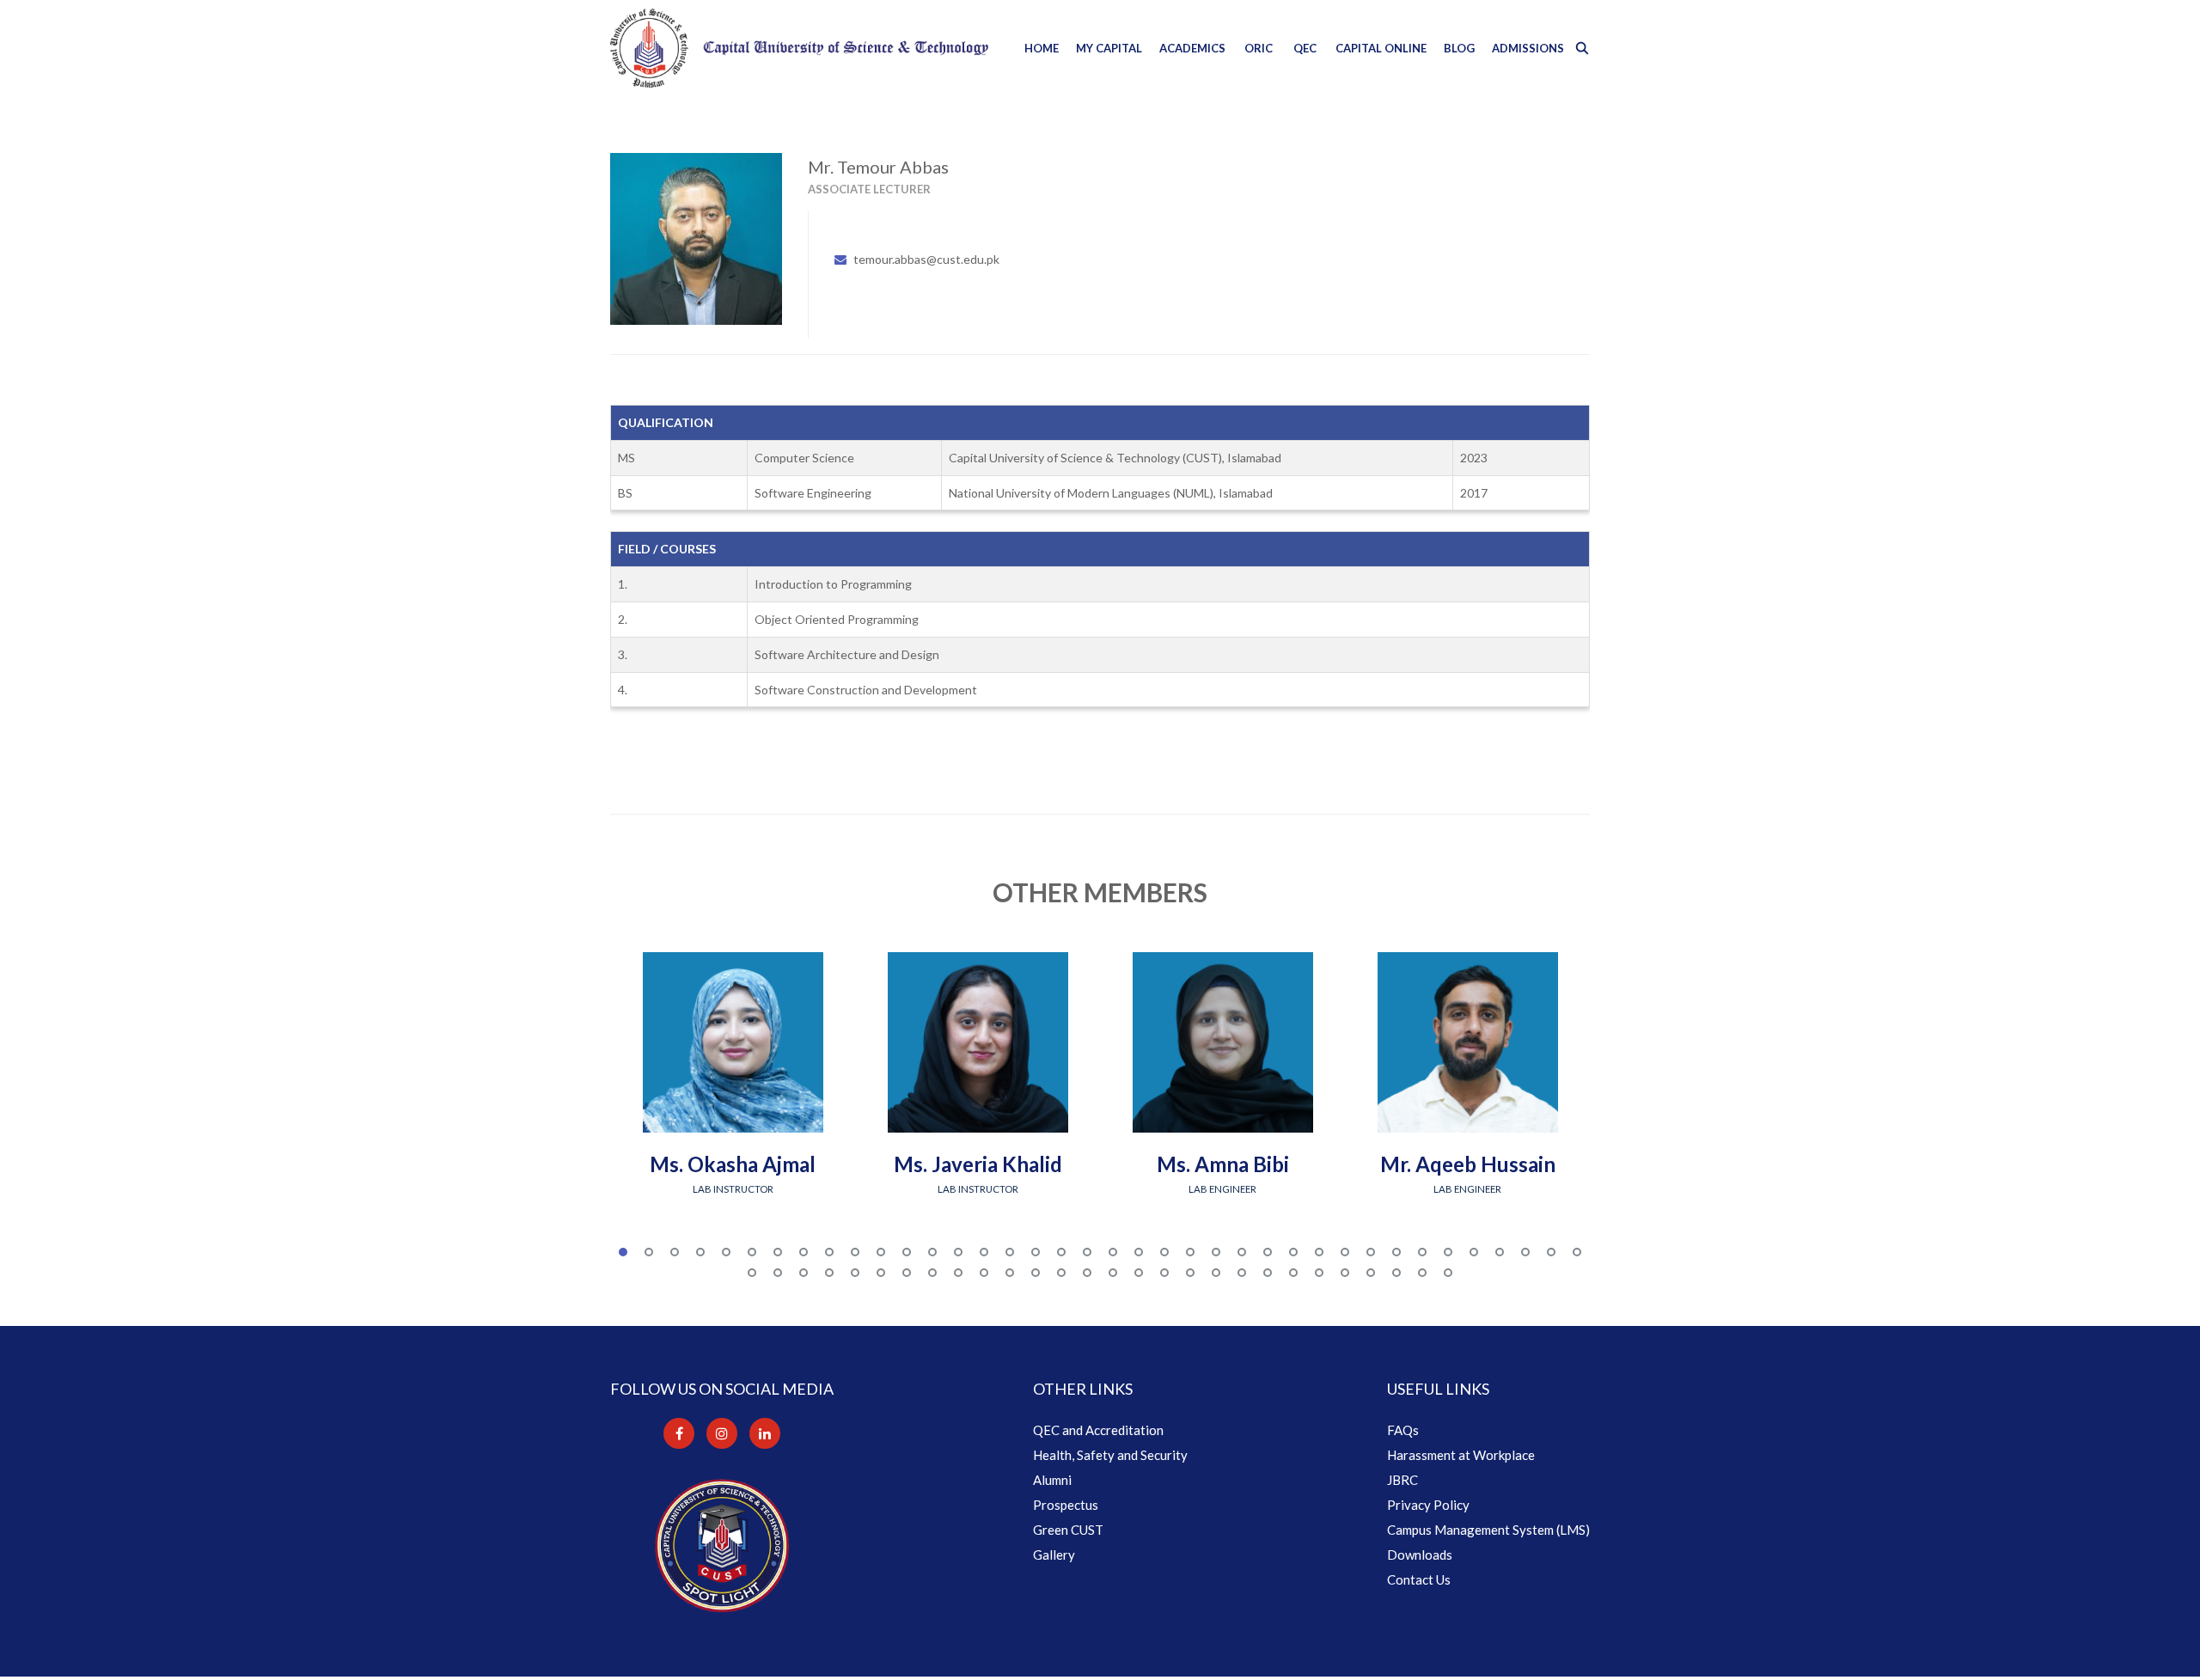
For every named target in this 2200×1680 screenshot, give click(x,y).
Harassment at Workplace (1461, 1455)
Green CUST (1068, 1530)
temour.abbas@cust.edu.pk (926, 259)
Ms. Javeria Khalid (978, 1164)
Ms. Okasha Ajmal (733, 1164)
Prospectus (1066, 1505)
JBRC (1402, 1480)
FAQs (1403, 1430)
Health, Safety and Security (1110, 1455)
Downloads (1420, 1555)
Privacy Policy (1428, 1505)
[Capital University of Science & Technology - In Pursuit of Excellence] (799, 48)
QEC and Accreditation (1098, 1430)
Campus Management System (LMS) (1488, 1530)
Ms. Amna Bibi (1223, 1164)
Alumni (1052, 1480)
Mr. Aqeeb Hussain (1468, 1164)
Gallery (1054, 1555)
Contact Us (1419, 1579)
